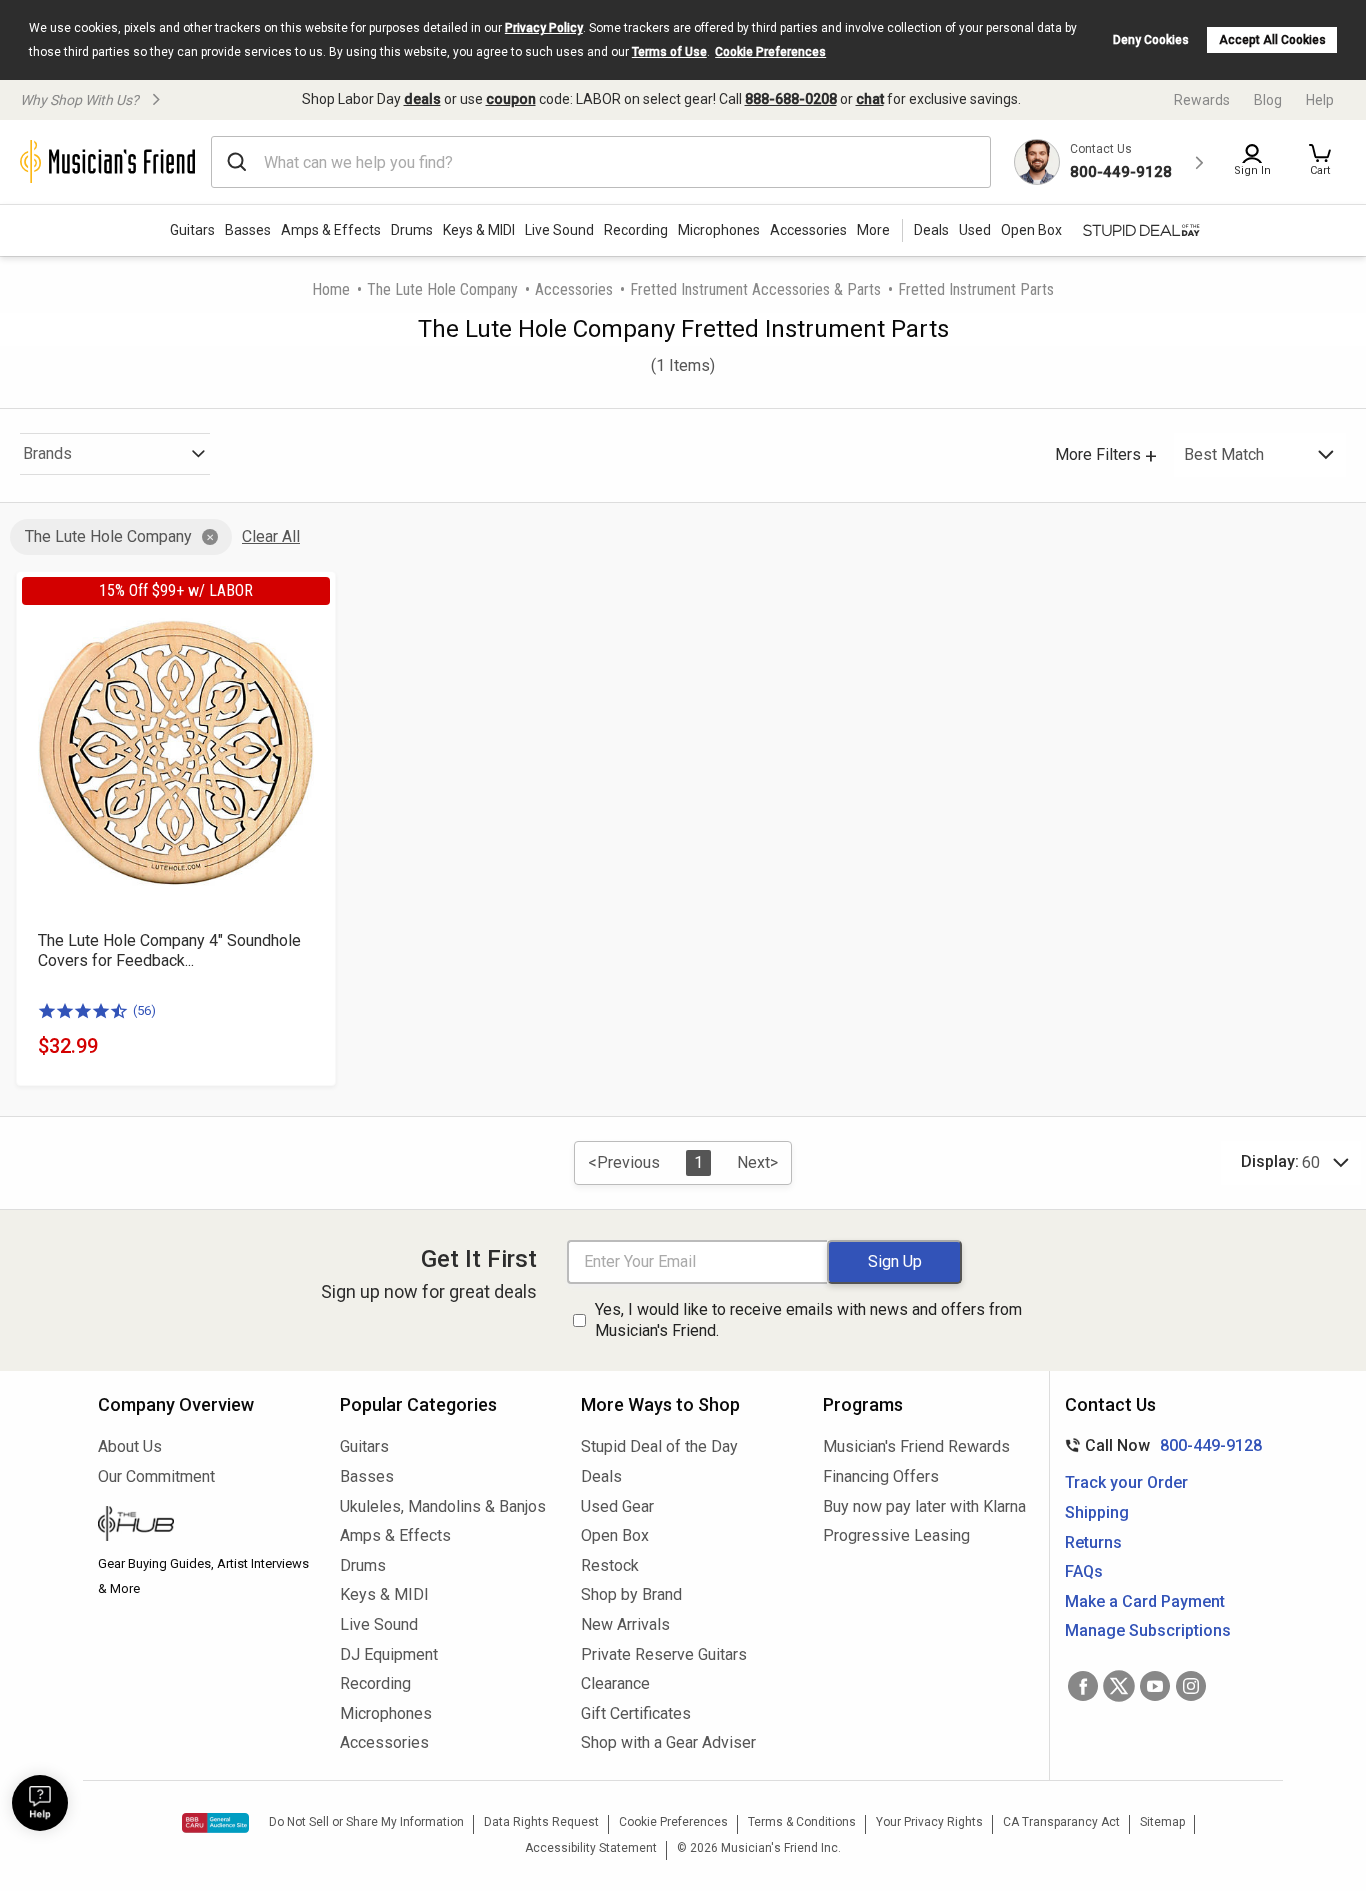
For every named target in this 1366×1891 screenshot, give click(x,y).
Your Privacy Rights (929, 1822)
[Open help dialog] (40, 1803)
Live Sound (559, 230)
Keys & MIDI (479, 230)
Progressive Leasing (896, 1535)
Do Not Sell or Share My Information (366, 1822)
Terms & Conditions (802, 1822)
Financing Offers (881, 1476)
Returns (1093, 1542)
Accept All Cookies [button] (1272, 40)
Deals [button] (931, 230)
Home (331, 289)
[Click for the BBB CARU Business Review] (215, 1823)
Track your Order (1126, 1482)
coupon (511, 99)
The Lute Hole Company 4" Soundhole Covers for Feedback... (169, 950)
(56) (144, 1010)
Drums (412, 230)
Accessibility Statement (591, 1848)
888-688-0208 (791, 99)
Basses (248, 230)
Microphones (719, 230)
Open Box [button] (1031, 230)
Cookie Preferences (770, 52)
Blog (1268, 100)
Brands (47, 453)
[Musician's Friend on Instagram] (1191, 1686)
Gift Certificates (636, 1713)
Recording (636, 230)
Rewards (1202, 100)
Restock (610, 1565)
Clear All (271, 536)
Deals (601, 1476)
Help (1320, 100)
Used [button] (975, 230)
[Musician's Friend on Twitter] (1119, 1686)
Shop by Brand (631, 1594)
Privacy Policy (544, 28)
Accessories (808, 230)
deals (422, 99)
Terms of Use (669, 52)
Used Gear (617, 1506)
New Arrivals (625, 1624)
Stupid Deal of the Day (659, 1446)
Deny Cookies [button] (1151, 40)
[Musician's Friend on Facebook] (1083, 1686)
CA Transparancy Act (1061, 1822)
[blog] (204, 1526)
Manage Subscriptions (1148, 1630)
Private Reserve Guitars (664, 1654)
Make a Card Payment (1145, 1601)
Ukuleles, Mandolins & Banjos (443, 1506)
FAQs (1084, 1571)
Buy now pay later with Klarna (924, 1506)
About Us (130, 1446)
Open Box (615, 1535)
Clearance (615, 1683)
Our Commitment (156, 1476)
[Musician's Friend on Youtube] (1155, 1686)
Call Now (1159, 1445)
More (873, 230)
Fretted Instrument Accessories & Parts (755, 289)
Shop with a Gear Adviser (668, 1742)
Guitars (192, 230)
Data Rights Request (541, 1822)
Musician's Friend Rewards (916, 1446)
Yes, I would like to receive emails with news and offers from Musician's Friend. (808, 1320)
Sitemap (1162, 1822)
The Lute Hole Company (442, 289)
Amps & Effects (331, 230)
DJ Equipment (389, 1654)
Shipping (1097, 1512)
